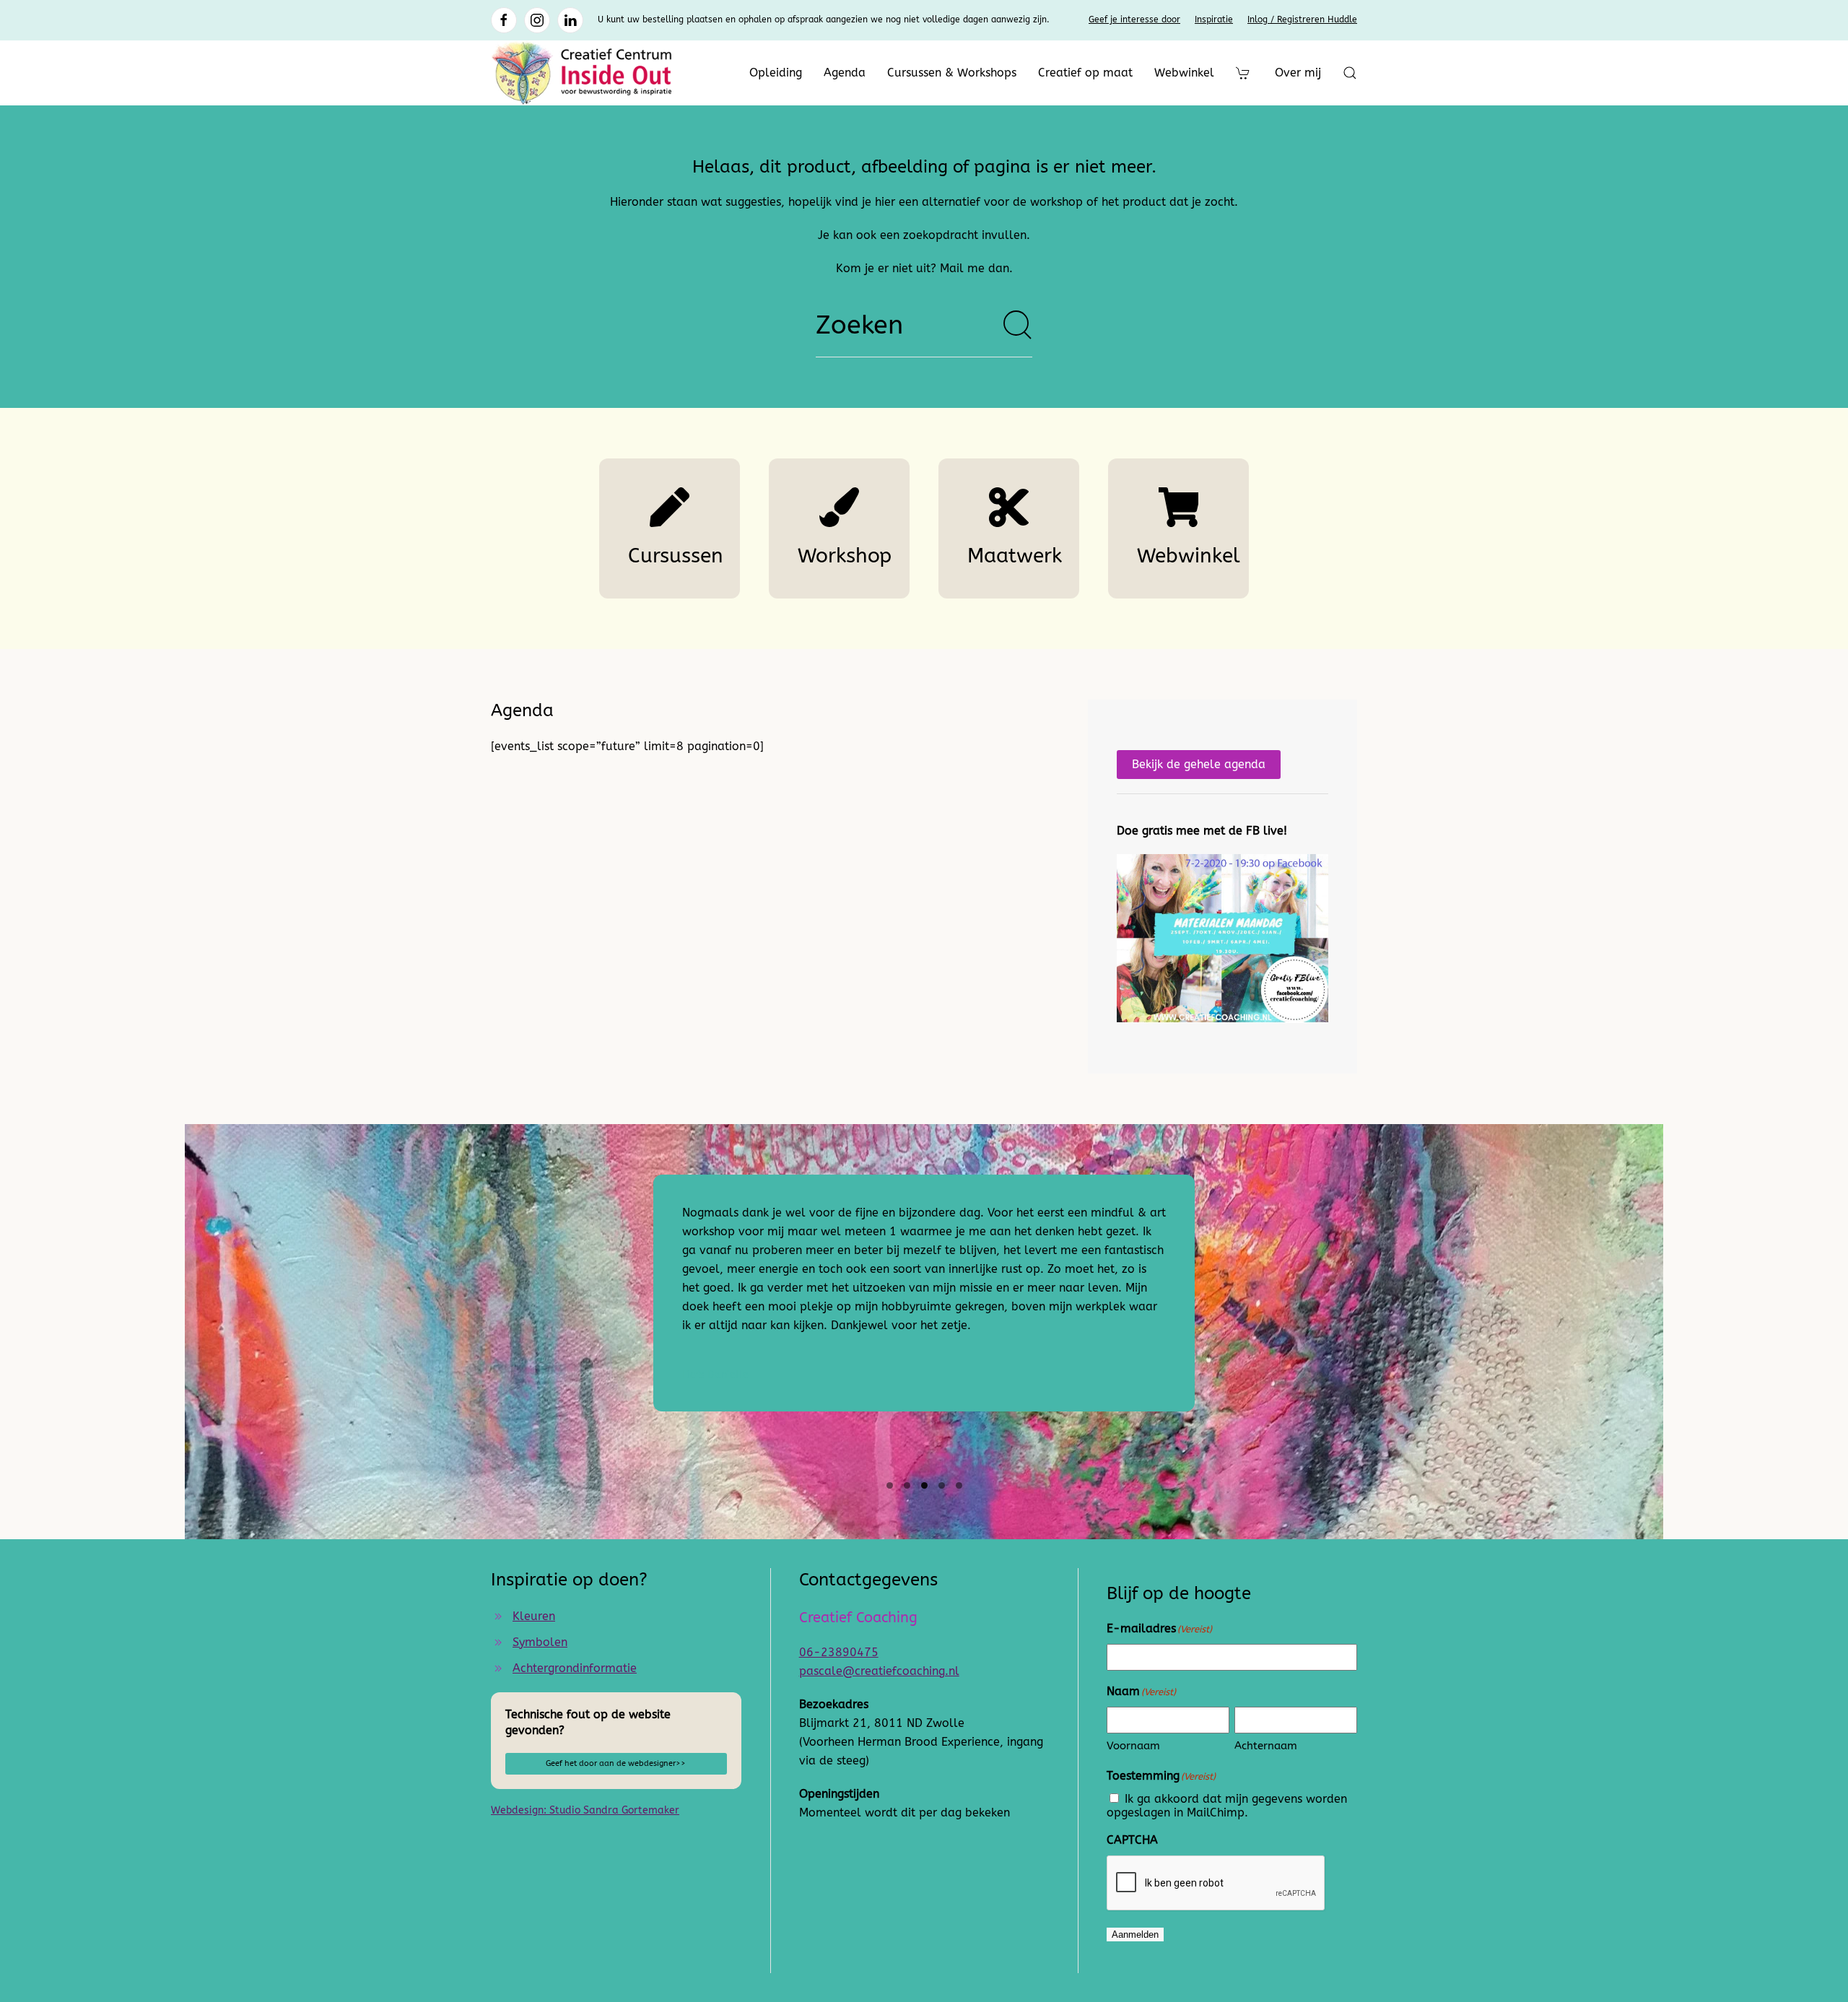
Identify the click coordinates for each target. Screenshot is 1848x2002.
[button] (1350, 73)
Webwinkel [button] (1184, 73)
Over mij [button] (1298, 73)
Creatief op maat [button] (1085, 73)
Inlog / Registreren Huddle (1302, 19)
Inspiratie (1214, 19)
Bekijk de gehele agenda (1199, 764)
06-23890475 (839, 1652)
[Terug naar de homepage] (581, 73)
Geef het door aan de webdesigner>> (616, 1763)
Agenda (845, 73)
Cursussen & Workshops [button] (952, 73)
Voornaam (1133, 1746)
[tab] (890, 1485)
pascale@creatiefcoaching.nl (879, 1671)
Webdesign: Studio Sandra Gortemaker (585, 1810)
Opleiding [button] (776, 73)
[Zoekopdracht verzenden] (1018, 325)
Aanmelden (1135, 1934)
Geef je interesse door (1134, 19)
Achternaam (1266, 1746)
